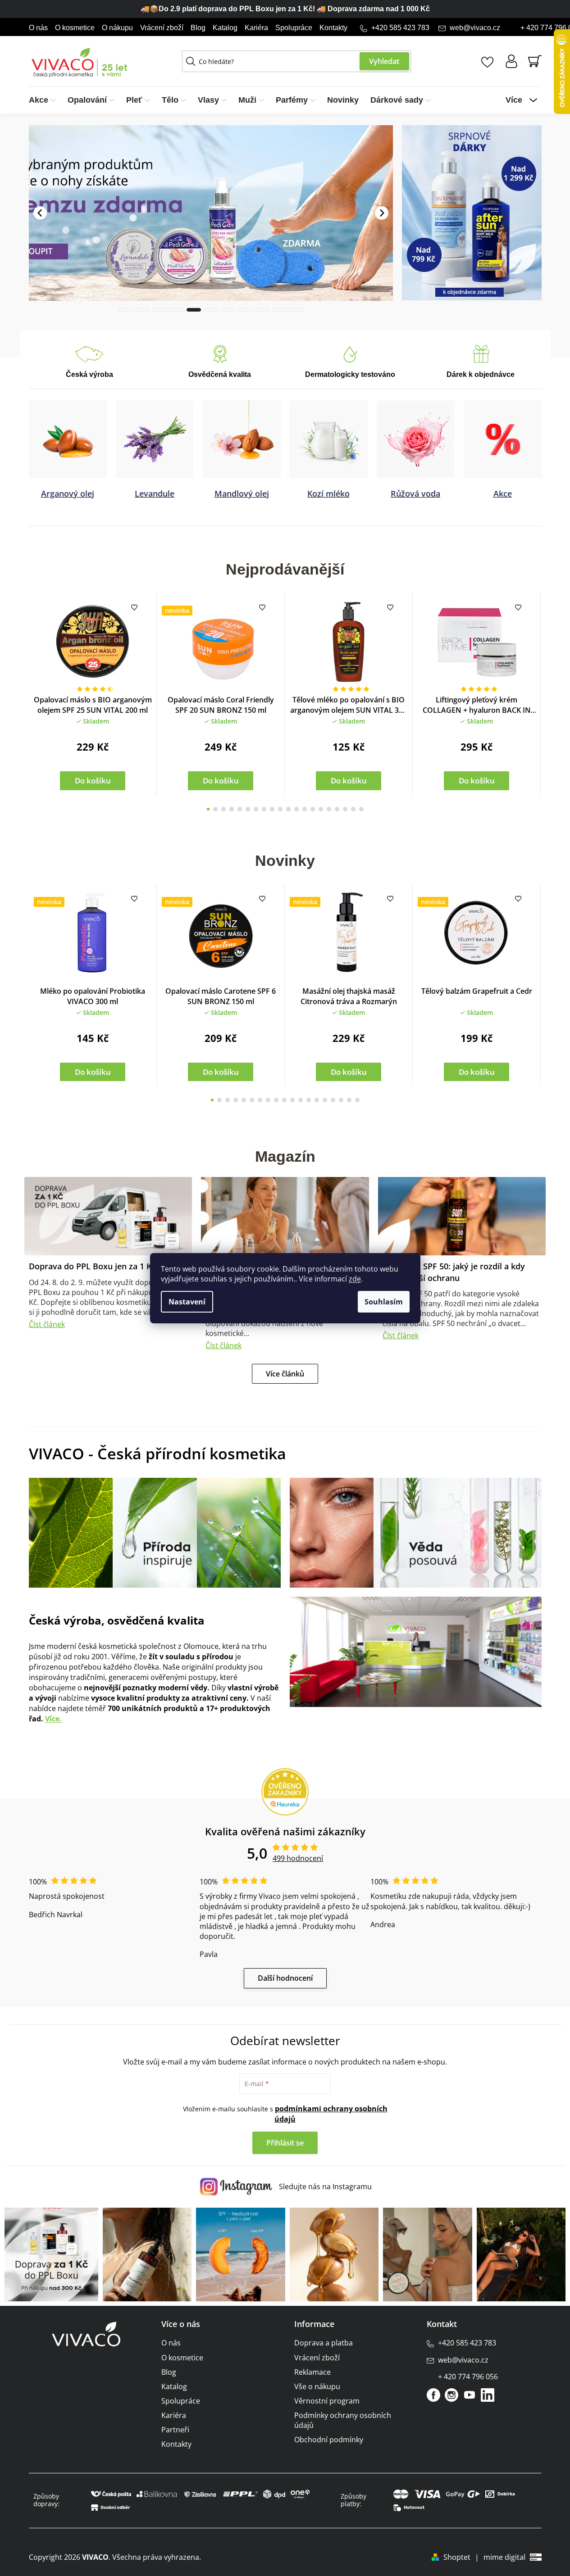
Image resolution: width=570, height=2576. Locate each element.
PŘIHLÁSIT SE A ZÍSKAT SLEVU (348, 1338)
